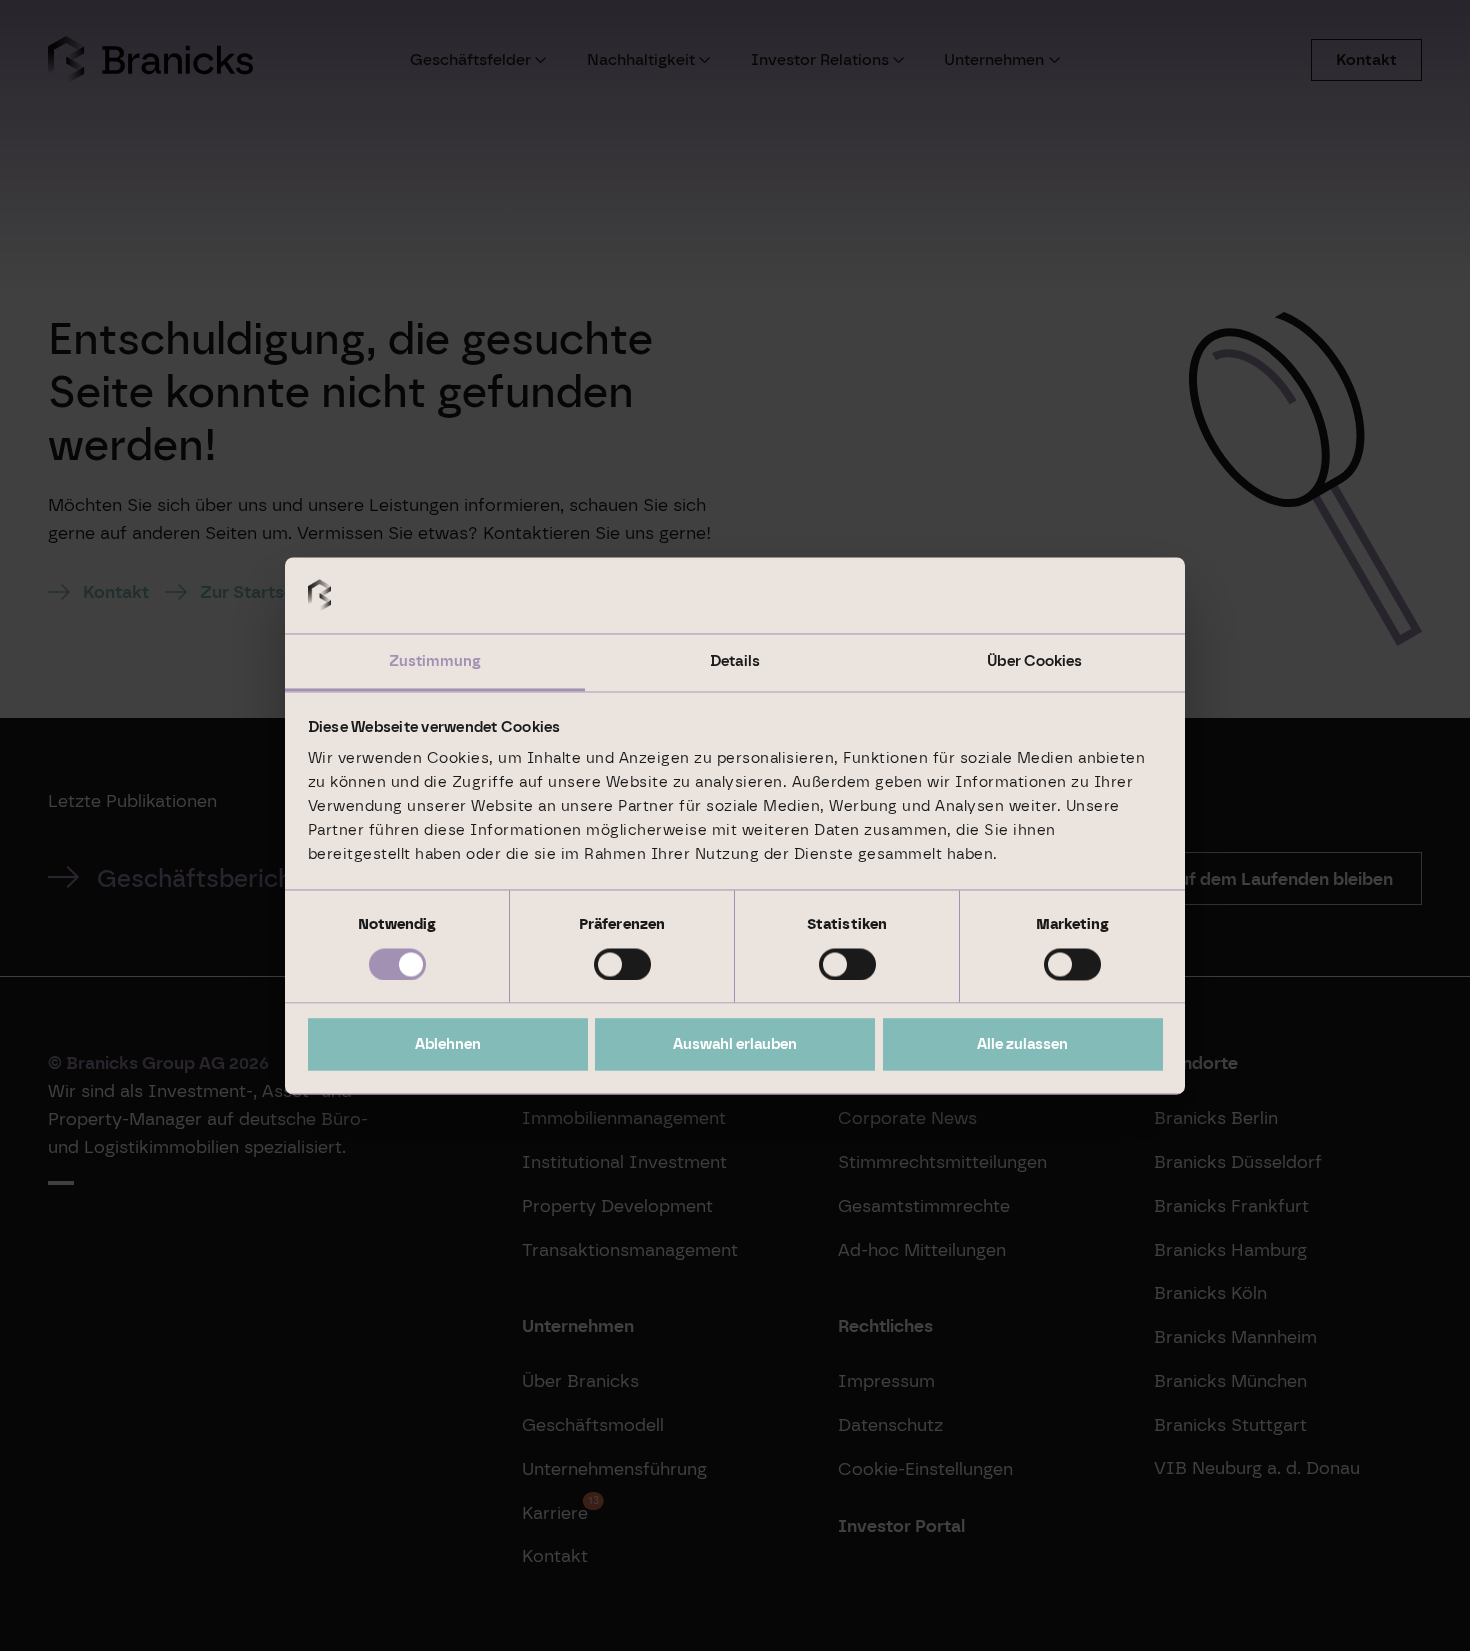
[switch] (622, 964)
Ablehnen (448, 1045)
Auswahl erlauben (735, 1045)
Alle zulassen (1022, 1045)
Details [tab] (735, 662)
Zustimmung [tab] (435, 662)
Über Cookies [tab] (1034, 662)
